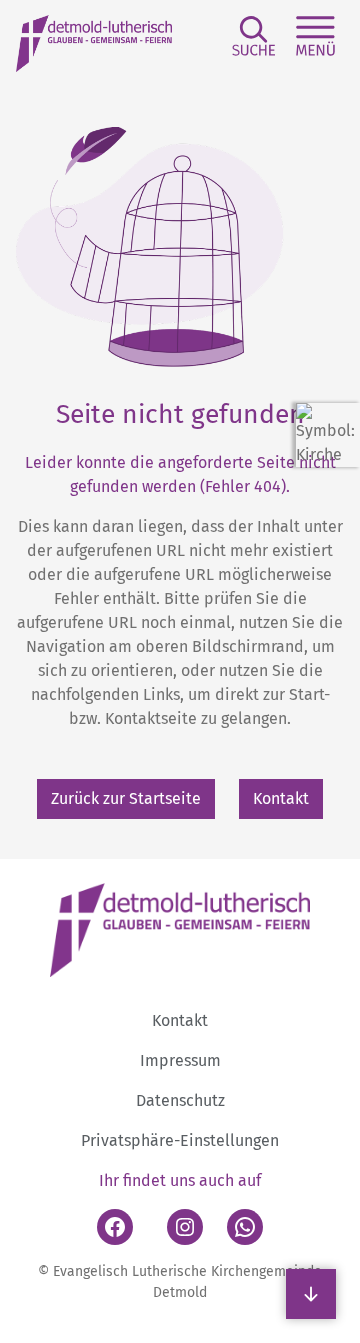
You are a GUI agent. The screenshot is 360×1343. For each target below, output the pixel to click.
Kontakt (281, 798)
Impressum (180, 1060)
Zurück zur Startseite (126, 798)
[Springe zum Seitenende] (311, 1294)
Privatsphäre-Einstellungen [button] (180, 1140)
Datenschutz (180, 1100)
